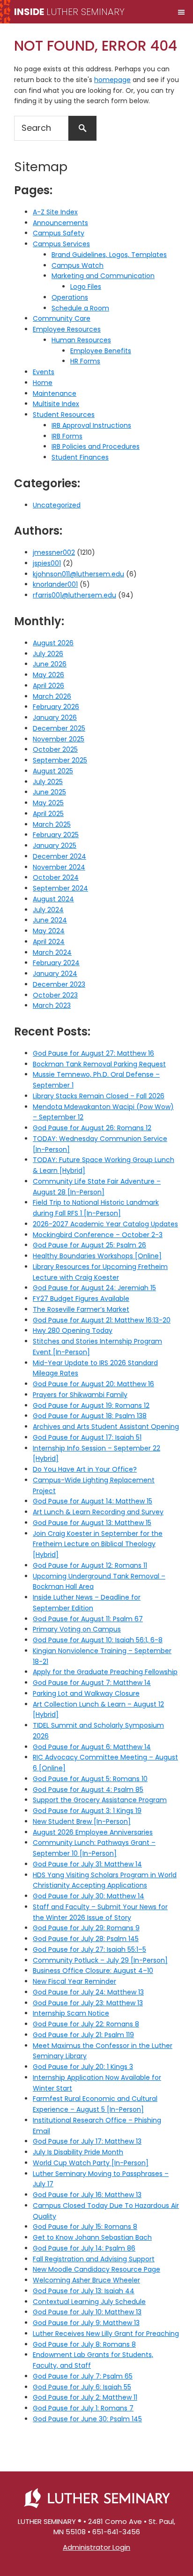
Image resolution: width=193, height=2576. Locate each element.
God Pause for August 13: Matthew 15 (92, 1523)
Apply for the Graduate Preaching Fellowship (105, 1672)
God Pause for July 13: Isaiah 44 (84, 2291)
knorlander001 (55, 584)
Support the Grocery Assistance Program (100, 1800)
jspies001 (47, 563)
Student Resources (64, 415)
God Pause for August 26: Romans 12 (92, 1128)
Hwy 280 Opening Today (73, 1330)
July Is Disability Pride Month (78, 2152)
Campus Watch (78, 265)
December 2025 (59, 728)
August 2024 (53, 899)
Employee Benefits (101, 351)
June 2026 (50, 664)
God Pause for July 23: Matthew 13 (88, 2003)
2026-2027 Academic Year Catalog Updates (105, 1224)
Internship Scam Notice (71, 2013)
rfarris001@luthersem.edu (74, 595)
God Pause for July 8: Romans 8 (84, 2344)
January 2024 (55, 974)
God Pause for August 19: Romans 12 (91, 1405)
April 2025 (48, 814)
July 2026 (48, 654)
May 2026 (48, 675)
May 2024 (49, 931)
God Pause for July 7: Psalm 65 (83, 2376)
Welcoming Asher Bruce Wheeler (86, 2280)
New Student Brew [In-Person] (82, 1821)
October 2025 (55, 749)
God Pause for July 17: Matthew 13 (87, 2141)
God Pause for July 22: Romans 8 (86, 2024)
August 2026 (53, 643)
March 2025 (52, 824)
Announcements (60, 223)
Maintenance (55, 393)
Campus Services (61, 244)
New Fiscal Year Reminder (74, 1981)
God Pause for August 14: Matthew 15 (93, 1501)
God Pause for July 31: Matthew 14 (87, 1864)
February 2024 (56, 963)
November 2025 (59, 739)
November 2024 (59, 867)
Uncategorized (57, 505)
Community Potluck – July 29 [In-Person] (100, 1960)
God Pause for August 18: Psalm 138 (90, 1416)
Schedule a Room (80, 308)
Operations (70, 297)
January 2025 (55, 846)
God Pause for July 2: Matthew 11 (85, 2397)
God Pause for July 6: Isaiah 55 (82, 2387)
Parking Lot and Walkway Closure (86, 1693)
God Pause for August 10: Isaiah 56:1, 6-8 (98, 1640)
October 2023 (55, 995)
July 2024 (48, 910)
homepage (112, 80)
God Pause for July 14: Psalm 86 (84, 2248)
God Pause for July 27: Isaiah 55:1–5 (89, 1949)
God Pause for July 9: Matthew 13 (86, 2323)
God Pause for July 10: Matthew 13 (87, 2312)
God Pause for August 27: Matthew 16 (93, 1053)
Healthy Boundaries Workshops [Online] (97, 1256)
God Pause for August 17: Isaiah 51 (87, 1437)
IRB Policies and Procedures (96, 446)
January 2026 (55, 718)
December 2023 (59, 984)
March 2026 (52, 696)
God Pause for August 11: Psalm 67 (88, 1619)
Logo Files (86, 287)
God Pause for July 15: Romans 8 (85, 2227)
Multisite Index (56, 404)
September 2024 (60, 888)
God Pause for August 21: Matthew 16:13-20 (102, 1320)
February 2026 (56, 707)
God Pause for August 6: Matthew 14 (92, 1747)
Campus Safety (59, 233)
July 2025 (48, 782)
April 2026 (48, 686)
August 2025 (53, 771)
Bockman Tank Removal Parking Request (99, 1064)
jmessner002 (54, 552)
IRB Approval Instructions (91, 425)
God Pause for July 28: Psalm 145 (86, 1939)
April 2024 (49, 942)
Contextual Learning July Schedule (89, 2302)
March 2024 (52, 952)
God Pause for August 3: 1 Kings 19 (87, 1811)
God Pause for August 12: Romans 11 (90, 1565)
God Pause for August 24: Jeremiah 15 (94, 1288)
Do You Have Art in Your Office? (85, 1469)
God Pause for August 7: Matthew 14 (92, 1683)
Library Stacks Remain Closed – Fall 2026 (99, 1096)
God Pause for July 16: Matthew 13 (87, 2195)
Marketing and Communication (103, 276)
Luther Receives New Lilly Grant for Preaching (106, 2334)
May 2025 (48, 803)
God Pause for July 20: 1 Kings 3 (83, 2067)
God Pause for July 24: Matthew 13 (88, 1992)
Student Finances (80, 457)
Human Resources (81, 340)
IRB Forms (67, 436)
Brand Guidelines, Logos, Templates (109, 255)
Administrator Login (96, 2547)
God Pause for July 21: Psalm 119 (83, 2035)
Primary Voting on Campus (77, 1629)
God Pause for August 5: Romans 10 (90, 1779)
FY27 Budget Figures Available (81, 1299)
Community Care (62, 318)
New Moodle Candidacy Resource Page (96, 2269)
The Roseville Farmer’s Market (81, 1309)
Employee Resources (67, 329)
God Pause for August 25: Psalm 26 (89, 1245)
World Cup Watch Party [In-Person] (91, 2163)
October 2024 (56, 877)
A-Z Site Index (55, 212)
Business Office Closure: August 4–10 (93, 1971)
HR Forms (85, 361)
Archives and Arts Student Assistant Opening (106, 1427)
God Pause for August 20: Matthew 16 (93, 1384)
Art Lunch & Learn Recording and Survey (98, 1512)
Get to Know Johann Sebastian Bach (92, 2237)
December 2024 (59, 856)
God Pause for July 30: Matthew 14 (89, 1896)
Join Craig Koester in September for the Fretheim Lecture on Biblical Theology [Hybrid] (98, 1544)
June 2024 (50, 920)
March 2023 (52, 1005)
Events (44, 372)
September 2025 (60, 760)
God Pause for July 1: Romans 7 (83, 2408)
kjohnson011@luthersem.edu (78, 574)
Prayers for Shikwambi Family (80, 1395)
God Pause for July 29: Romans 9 (86, 1928)
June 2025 (49, 792)
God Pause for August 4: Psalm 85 (88, 1790)
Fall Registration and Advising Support (94, 2259)
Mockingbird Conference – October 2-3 (98, 1235)
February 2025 (56, 835)
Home (43, 383)
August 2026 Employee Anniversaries (93, 1832)
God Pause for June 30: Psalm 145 (87, 2419)
